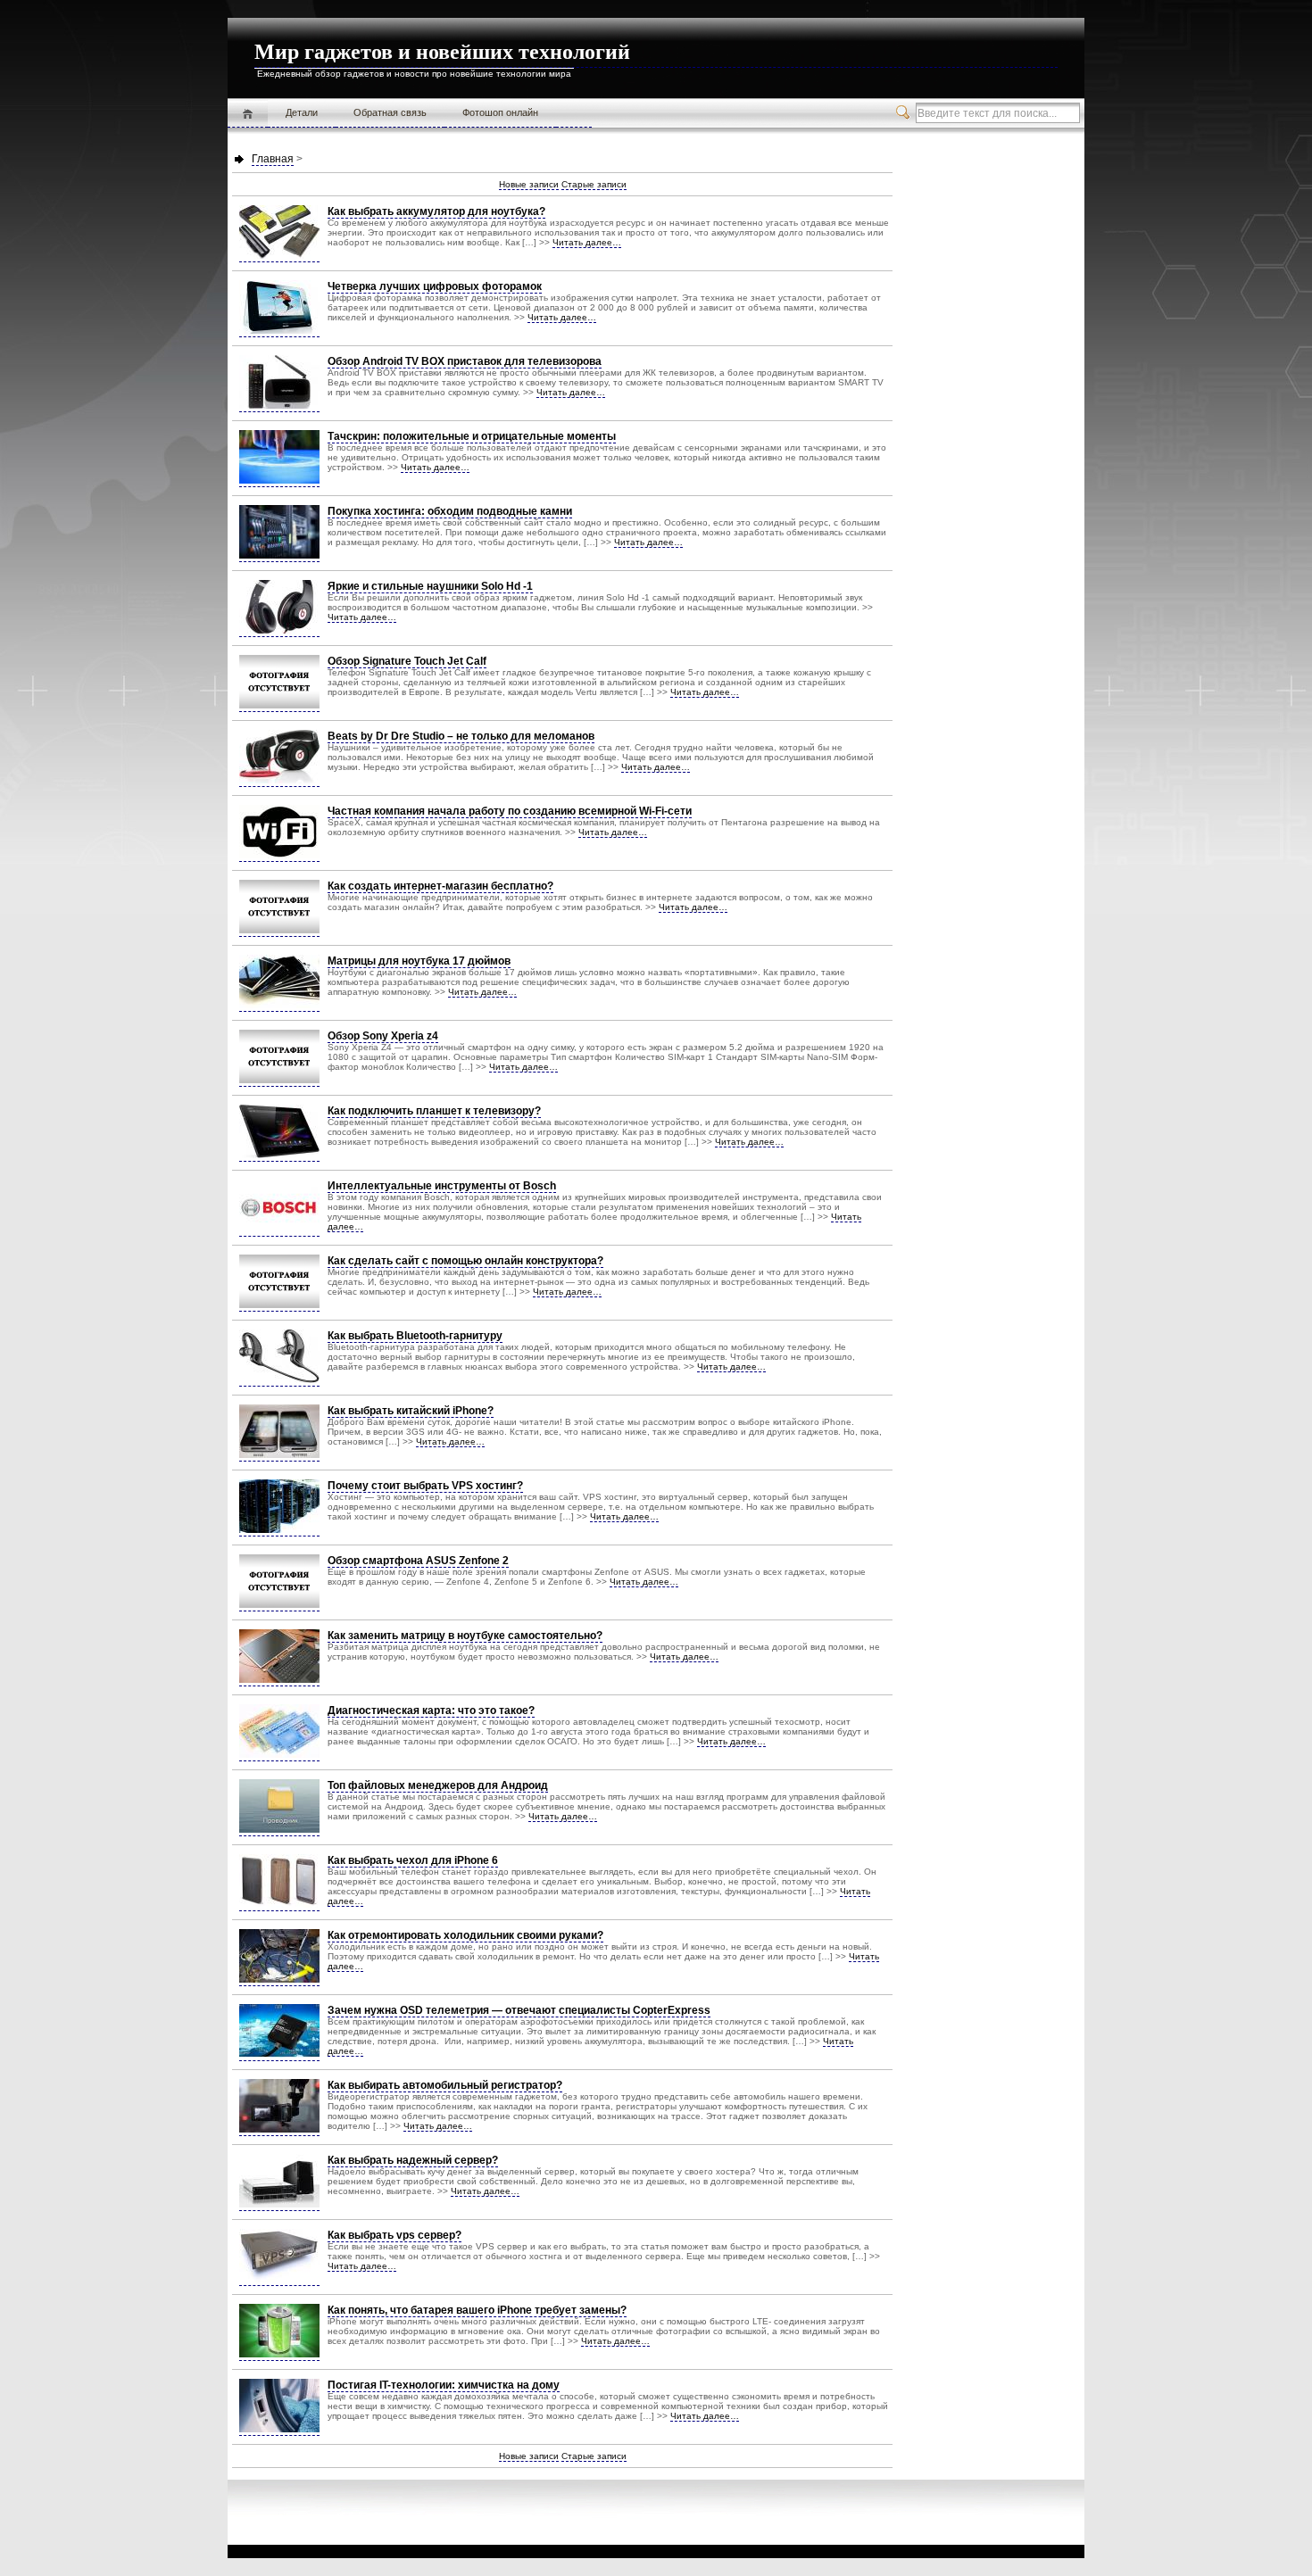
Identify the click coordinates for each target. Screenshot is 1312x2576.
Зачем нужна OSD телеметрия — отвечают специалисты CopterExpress (519, 2010)
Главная (248, 113)
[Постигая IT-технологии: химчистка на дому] (279, 2429)
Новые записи (529, 184)
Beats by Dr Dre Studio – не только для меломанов (461, 736)
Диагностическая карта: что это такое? (431, 1710)
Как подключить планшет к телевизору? (434, 1111)
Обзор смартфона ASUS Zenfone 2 (418, 1561)
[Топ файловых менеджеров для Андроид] (279, 1830)
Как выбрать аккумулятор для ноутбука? (436, 211)
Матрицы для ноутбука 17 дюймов (419, 961)
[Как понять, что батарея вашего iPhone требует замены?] (279, 2354)
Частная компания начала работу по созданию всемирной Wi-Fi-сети (510, 811)
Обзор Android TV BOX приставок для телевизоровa (465, 361)
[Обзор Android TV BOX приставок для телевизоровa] (279, 406)
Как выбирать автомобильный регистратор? (445, 2085)
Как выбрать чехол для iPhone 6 (413, 1860)
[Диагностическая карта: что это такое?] (279, 1755)
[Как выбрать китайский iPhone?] (279, 1455)
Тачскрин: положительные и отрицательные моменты (472, 436)
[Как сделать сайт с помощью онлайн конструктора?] (279, 1305)
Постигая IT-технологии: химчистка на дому (444, 2385)
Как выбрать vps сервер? (394, 2235)
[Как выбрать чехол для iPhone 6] (279, 1905)
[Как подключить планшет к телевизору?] (279, 1155)
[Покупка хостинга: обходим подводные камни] (279, 555)
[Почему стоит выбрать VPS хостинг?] (279, 1530)
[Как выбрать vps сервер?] (279, 2279)
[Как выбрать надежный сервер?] (279, 2204)
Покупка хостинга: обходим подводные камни (450, 511)
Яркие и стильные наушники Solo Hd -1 (430, 586)
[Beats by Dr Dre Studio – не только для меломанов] (279, 780)
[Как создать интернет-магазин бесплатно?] (279, 930)
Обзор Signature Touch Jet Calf (407, 661)
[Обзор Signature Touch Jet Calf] (279, 705)
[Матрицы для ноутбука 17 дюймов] (279, 1005)
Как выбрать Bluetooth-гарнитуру (415, 1336)
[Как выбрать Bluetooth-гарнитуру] (279, 1380)
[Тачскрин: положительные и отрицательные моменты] (279, 480)
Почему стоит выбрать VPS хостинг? (425, 1486)
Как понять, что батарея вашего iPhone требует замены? (477, 2310)
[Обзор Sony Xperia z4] (279, 1080)
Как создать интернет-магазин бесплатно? (440, 886)
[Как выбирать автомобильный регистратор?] (279, 2129)
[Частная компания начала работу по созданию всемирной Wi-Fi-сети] (279, 855)
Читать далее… (587, 242)
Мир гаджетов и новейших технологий (442, 52)
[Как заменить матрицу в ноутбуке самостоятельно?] (279, 1680)
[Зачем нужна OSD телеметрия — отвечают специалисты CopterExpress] (279, 2054)
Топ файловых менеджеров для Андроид (438, 1785)
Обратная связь (390, 112)
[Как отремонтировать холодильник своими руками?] (279, 1980)
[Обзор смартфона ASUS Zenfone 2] (279, 1605)
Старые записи (594, 184)
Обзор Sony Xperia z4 (383, 1036)
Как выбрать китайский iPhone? (411, 1411)
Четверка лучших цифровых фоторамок (435, 286)
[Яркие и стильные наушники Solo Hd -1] (279, 630)
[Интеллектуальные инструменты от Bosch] (279, 1230)
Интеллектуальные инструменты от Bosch (442, 1186)
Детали (302, 112)
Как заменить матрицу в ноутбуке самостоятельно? (465, 1636)
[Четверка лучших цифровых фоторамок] (279, 331)
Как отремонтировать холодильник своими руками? (465, 1935)
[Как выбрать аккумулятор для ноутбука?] (279, 256)
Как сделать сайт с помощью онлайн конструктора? (465, 1261)
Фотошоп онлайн (500, 112)
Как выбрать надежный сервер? (413, 2160)
